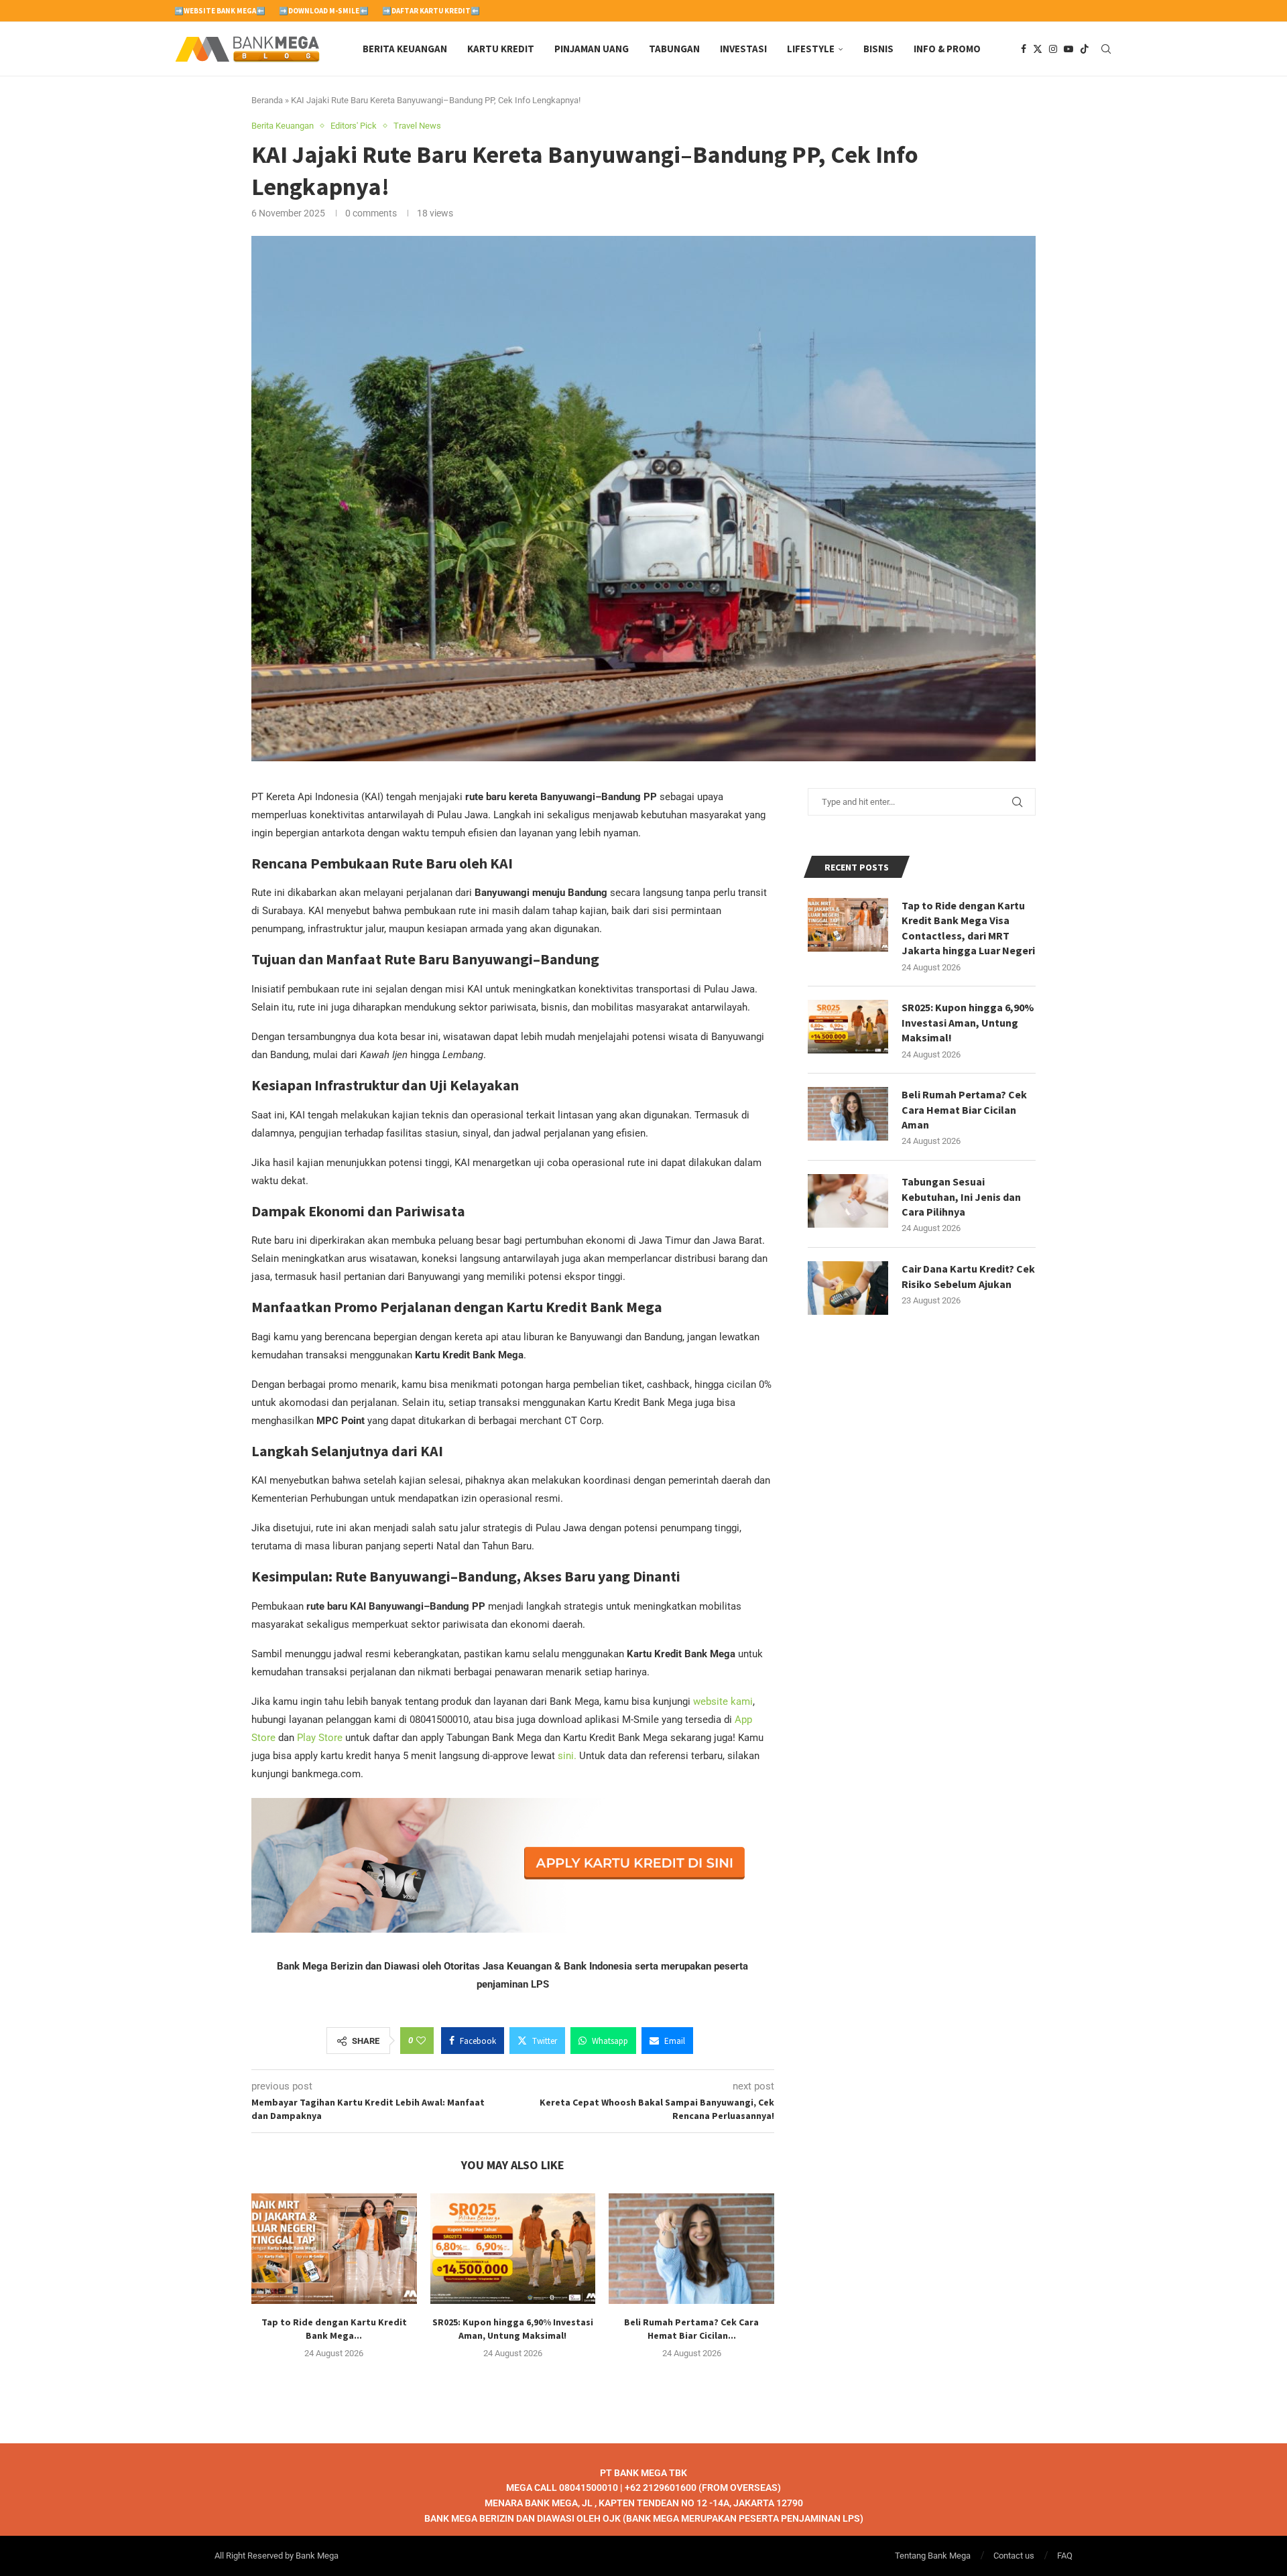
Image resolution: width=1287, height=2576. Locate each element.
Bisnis (878, 49)
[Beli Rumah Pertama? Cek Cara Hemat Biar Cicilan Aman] (691, 2248)
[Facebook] (1024, 49)
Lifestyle (811, 49)
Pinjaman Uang (592, 49)
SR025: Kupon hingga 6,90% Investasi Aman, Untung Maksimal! (968, 1022)
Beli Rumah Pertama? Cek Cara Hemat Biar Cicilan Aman (964, 1109)
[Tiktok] (1085, 49)
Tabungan (674, 49)
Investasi (743, 49)
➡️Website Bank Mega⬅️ (220, 11)
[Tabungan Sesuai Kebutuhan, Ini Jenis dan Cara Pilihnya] (848, 1201)
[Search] (1106, 49)
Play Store (320, 1738)
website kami (723, 1701)
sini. (567, 1756)
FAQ (1065, 2556)
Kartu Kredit (501, 49)
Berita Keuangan (405, 49)
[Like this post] (421, 2041)
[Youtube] (1068, 49)
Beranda (267, 100)
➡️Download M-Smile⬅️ (324, 11)
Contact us (1014, 2556)
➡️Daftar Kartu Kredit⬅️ (431, 11)
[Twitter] (1038, 49)
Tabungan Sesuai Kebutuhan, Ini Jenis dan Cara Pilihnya (961, 1197)
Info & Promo (947, 49)
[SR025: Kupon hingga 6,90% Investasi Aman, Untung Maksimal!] (513, 2248)
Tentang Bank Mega (933, 2556)
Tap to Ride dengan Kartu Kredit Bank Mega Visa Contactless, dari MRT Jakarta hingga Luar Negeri (968, 928)
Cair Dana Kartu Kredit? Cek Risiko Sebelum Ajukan (968, 1276)
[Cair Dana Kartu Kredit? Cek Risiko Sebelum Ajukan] (848, 1288)
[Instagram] (1053, 49)
